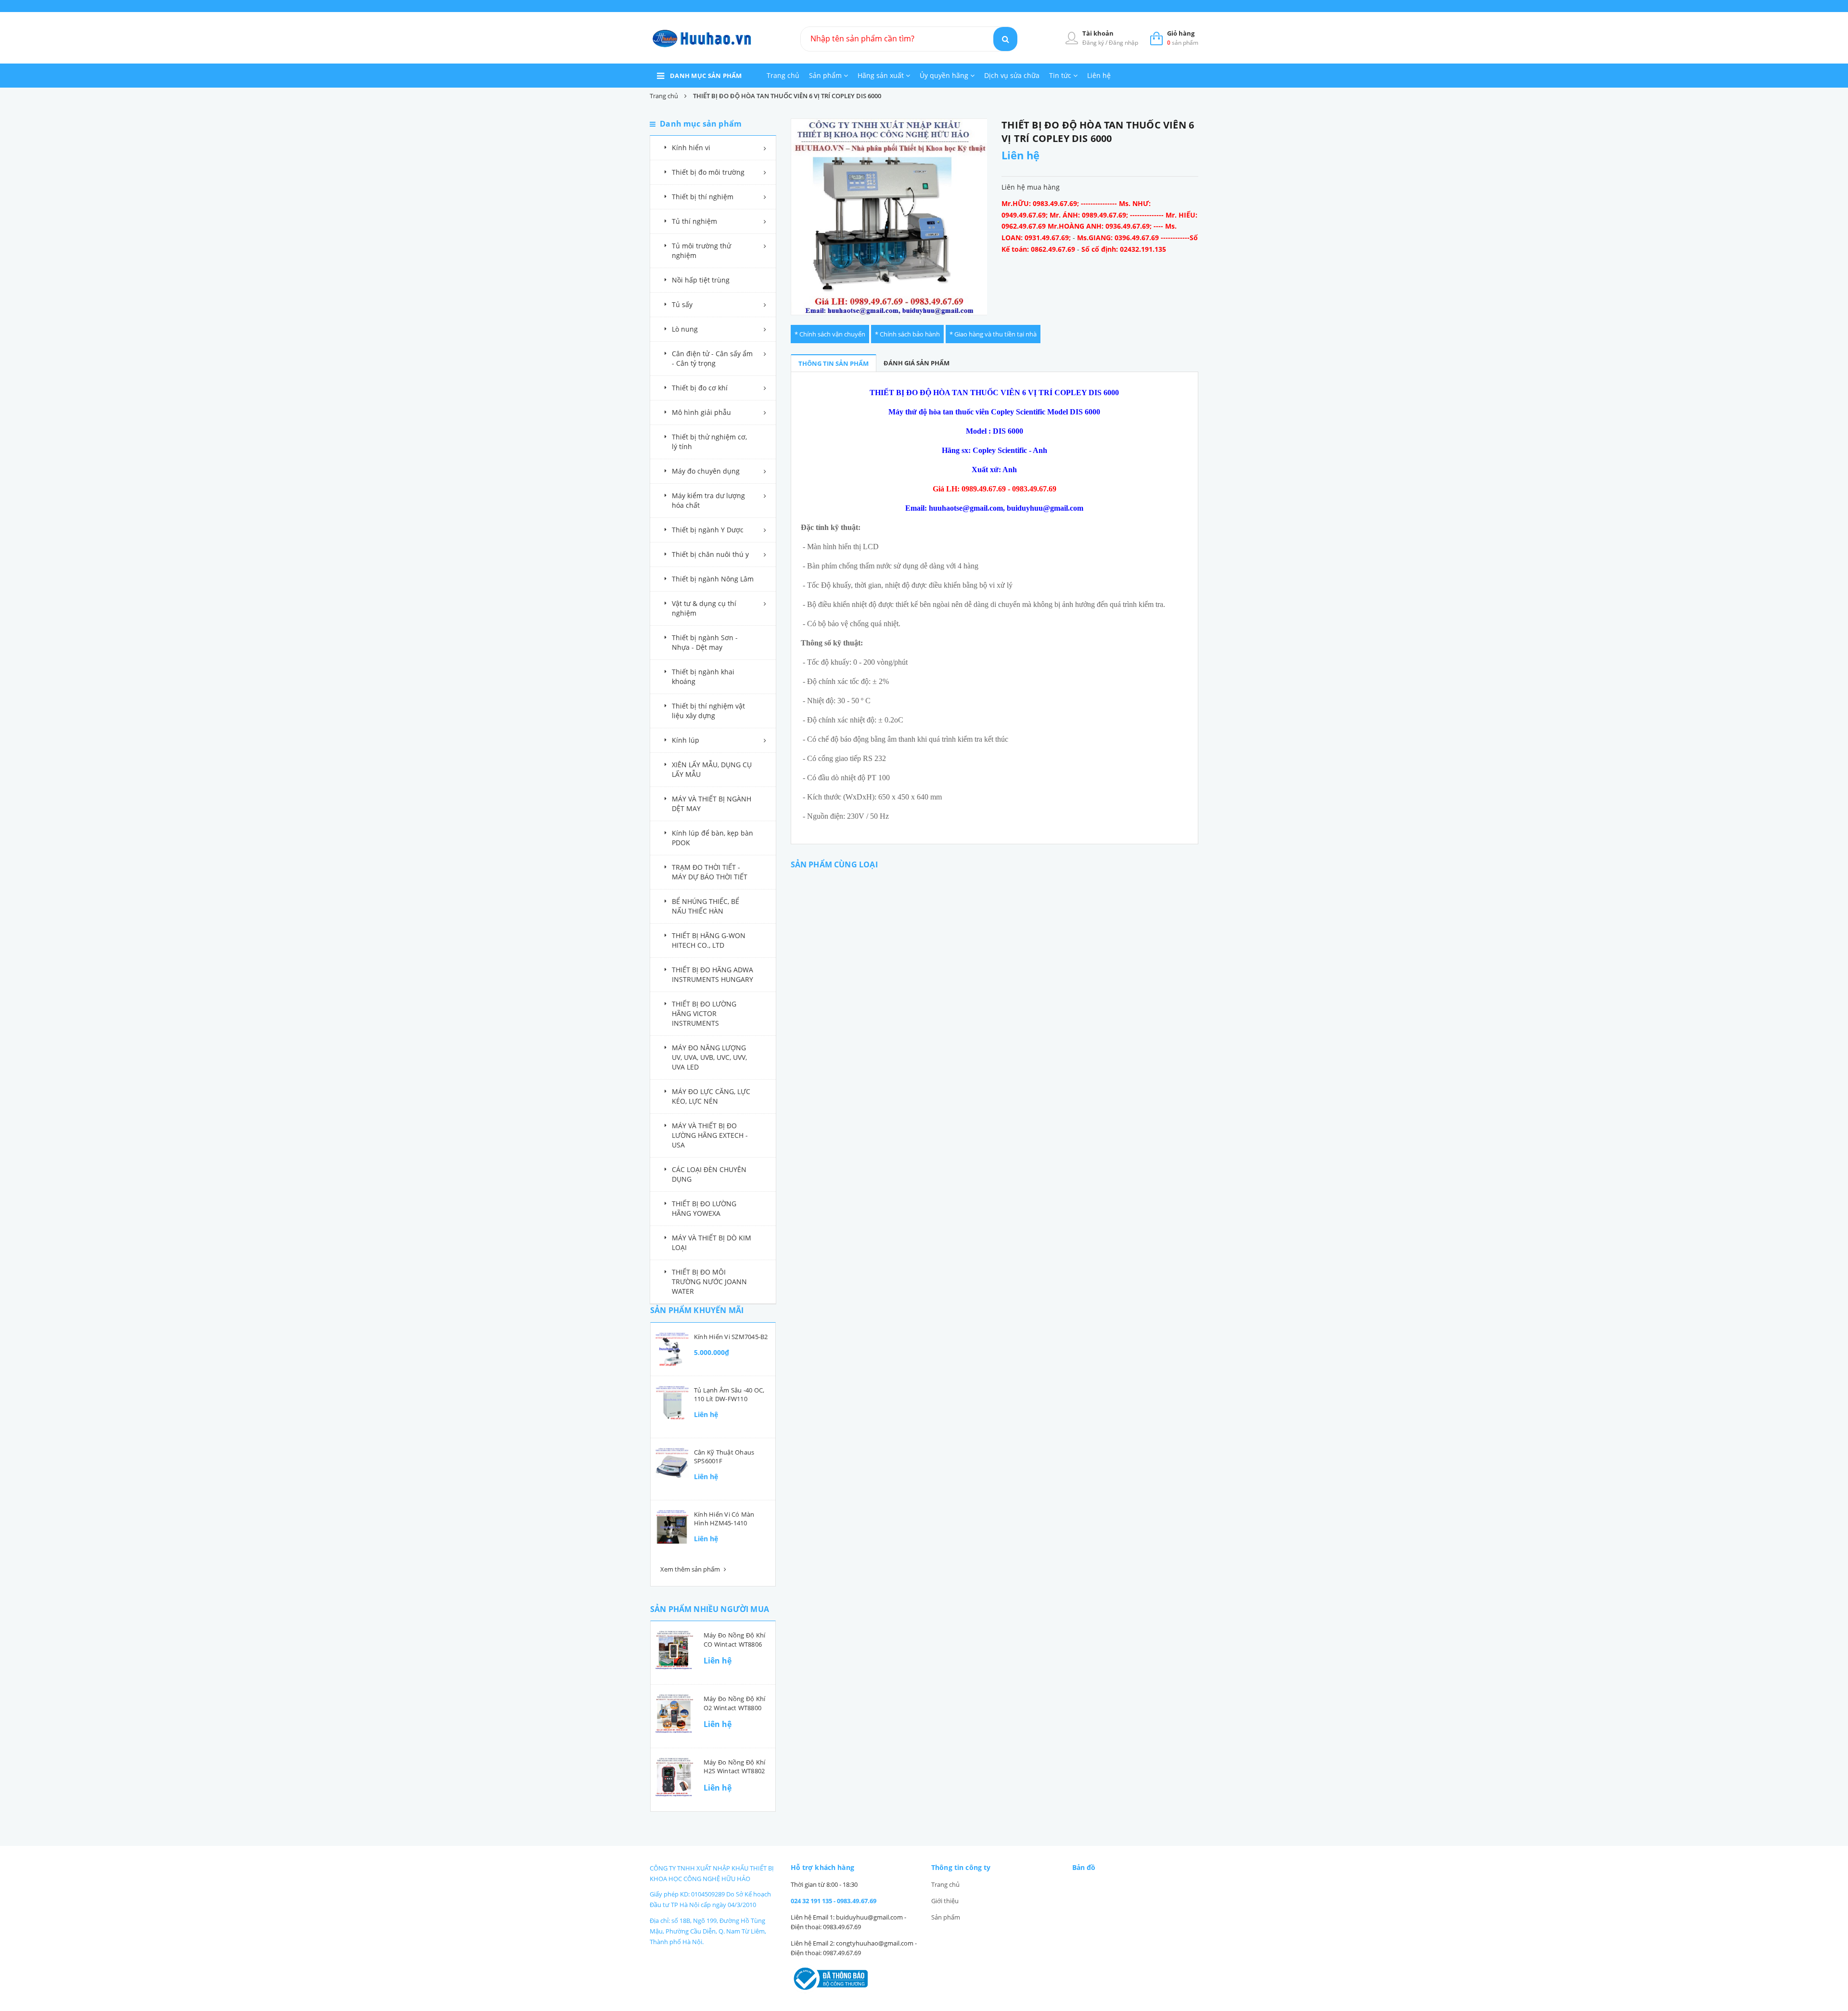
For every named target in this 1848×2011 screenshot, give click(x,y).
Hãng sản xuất (882, 75)
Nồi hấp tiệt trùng (701, 280)
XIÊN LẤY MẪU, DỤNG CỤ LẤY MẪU (712, 769)
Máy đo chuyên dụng (706, 471)
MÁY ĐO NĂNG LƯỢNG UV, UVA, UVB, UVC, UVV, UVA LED (709, 1057)
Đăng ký (1094, 43)
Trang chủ (783, 75)
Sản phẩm (826, 75)
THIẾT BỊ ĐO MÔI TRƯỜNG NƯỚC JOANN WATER (709, 1282)
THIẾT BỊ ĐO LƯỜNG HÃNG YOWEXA (704, 1208)
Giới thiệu (945, 1901)
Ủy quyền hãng (945, 75)
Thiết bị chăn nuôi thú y (710, 554)
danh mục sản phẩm (706, 76)
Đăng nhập (1123, 43)
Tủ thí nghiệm (694, 221)
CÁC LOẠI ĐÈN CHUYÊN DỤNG (709, 1174)
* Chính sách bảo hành (907, 334)
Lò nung (685, 329)
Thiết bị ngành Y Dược (708, 530)
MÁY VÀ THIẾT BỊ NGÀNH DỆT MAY (712, 804)
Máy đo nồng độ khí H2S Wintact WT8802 (734, 1766)
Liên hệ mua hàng (1031, 187)
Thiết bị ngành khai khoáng (703, 677)
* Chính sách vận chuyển (830, 334)
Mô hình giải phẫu (701, 412)
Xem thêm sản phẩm (691, 1569)
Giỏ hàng (1181, 33)
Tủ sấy (682, 304)
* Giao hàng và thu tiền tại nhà (993, 334)
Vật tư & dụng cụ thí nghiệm (704, 608)
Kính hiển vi (691, 148)
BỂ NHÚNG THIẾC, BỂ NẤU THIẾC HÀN (706, 906)
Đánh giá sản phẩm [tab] (917, 363)
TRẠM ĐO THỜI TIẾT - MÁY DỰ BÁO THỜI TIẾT (710, 872)
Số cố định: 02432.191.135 (1124, 249)
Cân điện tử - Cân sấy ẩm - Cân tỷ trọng (712, 358)
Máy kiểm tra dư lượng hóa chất (708, 500)
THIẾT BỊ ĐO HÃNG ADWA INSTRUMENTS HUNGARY (712, 974)
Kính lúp (686, 740)
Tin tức (1061, 75)
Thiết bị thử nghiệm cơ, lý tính (709, 442)
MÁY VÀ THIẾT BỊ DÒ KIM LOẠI (712, 1243)
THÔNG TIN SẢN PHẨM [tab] (834, 363)
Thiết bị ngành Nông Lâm (713, 579)
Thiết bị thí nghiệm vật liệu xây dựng (708, 711)
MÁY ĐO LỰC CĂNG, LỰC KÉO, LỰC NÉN (711, 1096)
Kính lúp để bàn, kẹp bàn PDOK (712, 838)
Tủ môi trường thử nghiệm (701, 251)
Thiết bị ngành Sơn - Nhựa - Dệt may (705, 642)
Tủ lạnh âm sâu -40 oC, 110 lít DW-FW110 (729, 1394)
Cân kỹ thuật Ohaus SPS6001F (724, 1457)
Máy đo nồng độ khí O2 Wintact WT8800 (734, 1703)
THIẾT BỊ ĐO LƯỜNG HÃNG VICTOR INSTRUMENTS (704, 1013)
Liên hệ (1099, 75)
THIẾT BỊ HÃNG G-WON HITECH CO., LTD (709, 940)
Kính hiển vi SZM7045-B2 (731, 1337)
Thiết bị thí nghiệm (703, 197)
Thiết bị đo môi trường (708, 172)
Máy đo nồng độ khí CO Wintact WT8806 (734, 1639)
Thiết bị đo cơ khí (700, 388)
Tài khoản (1098, 33)
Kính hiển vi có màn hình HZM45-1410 (724, 1519)
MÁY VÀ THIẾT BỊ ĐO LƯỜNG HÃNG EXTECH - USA (710, 1135)
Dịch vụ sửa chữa (1012, 75)
